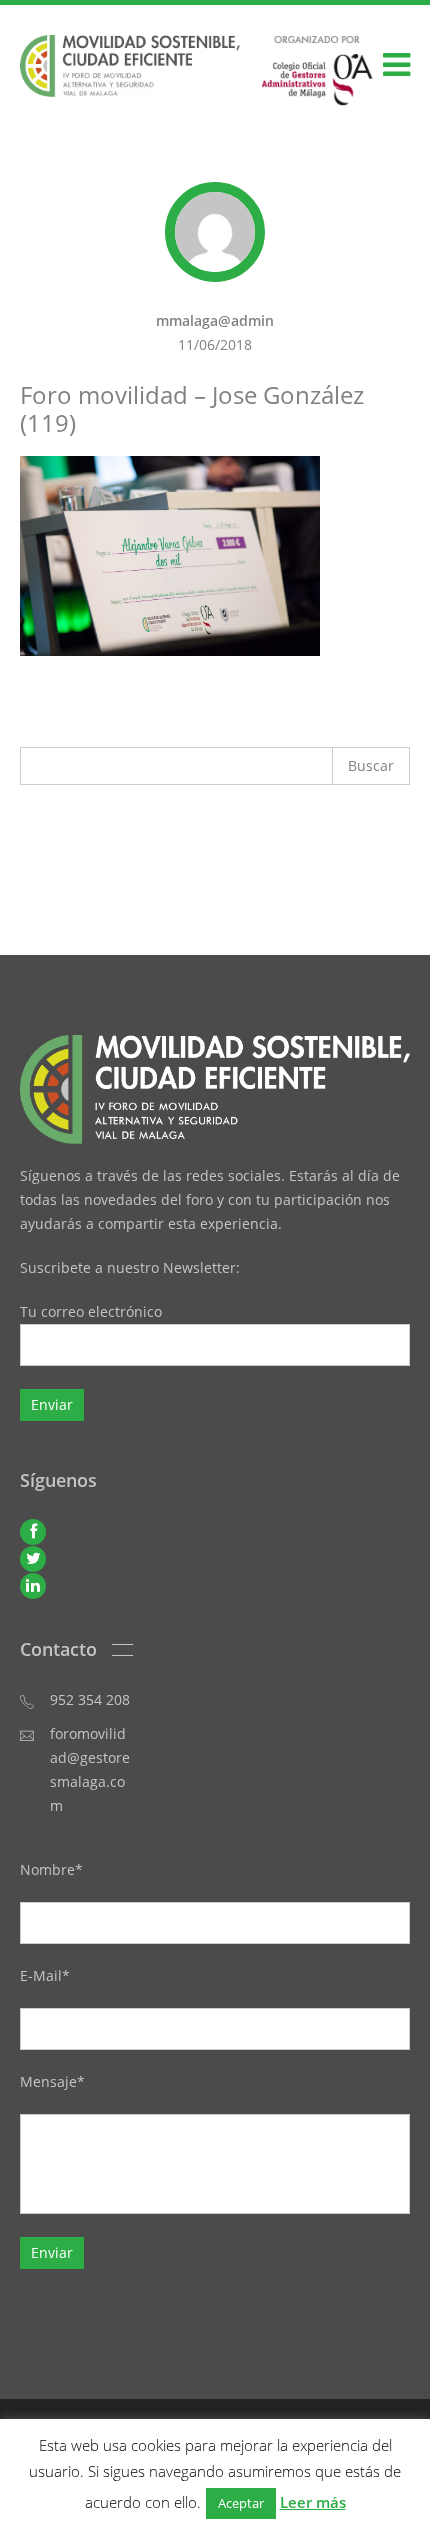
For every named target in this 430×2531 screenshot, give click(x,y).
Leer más (313, 2502)
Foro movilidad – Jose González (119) (192, 408)
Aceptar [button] (241, 2503)
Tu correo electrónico (91, 1311)
